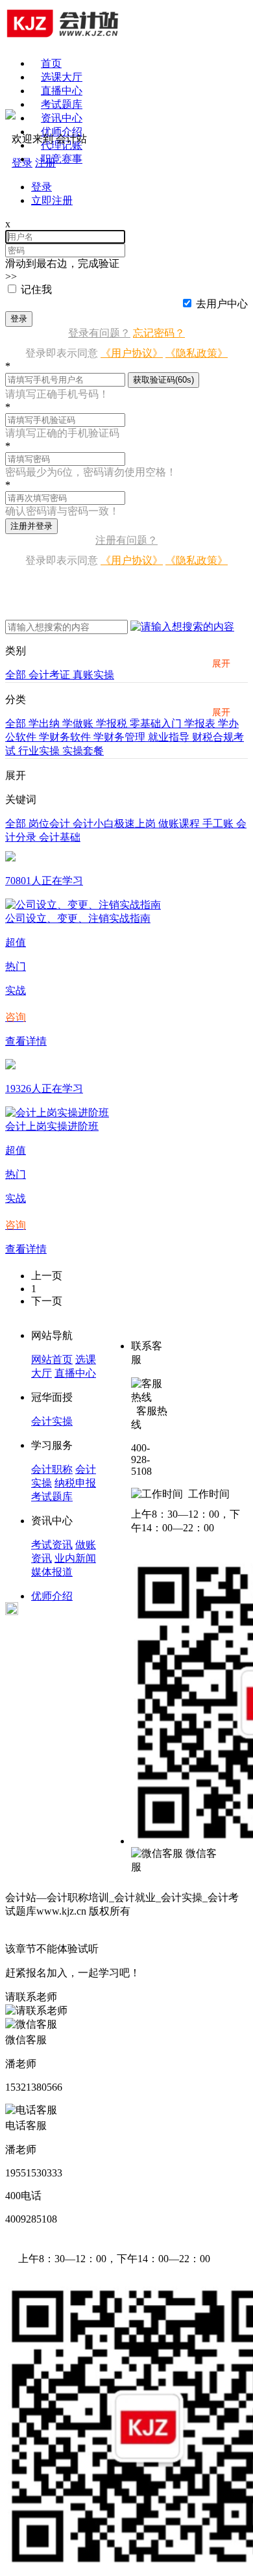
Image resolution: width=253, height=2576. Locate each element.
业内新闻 (75, 1558)
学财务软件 (66, 737)
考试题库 (62, 104)
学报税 (113, 723)
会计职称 (52, 1469)
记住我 (36, 289)
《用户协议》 (132, 353)
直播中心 (62, 91)
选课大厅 (62, 77)
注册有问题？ (126, 540)
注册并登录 (31, 526)
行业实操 (40, 751)
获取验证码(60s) (163, 380)
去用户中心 (222, 304)
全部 (17, 675)
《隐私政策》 (197, 353)
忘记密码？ (159, 333)
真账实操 (93, 675)
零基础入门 (157, 723)
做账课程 (180, 823)
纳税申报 (75, 1483)
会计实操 (52, 1421)
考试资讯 (52, 1545)
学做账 (79, 723)
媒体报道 (52, 1572)
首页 (51, 63)
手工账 (219, 823)
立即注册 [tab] (52, 200)
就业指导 (170, 737)
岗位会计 (51, 823)
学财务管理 (121, 737)
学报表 (201, 723)
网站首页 (52, 1359)
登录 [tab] (42, 187)
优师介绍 (62, 132)
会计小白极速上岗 (115, 823)
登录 (19, 319)
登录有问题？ (99, 333)
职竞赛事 (62, 159)
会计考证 (51, 675)
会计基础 (60, 837)
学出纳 (45, 723)
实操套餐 (83, 751)
